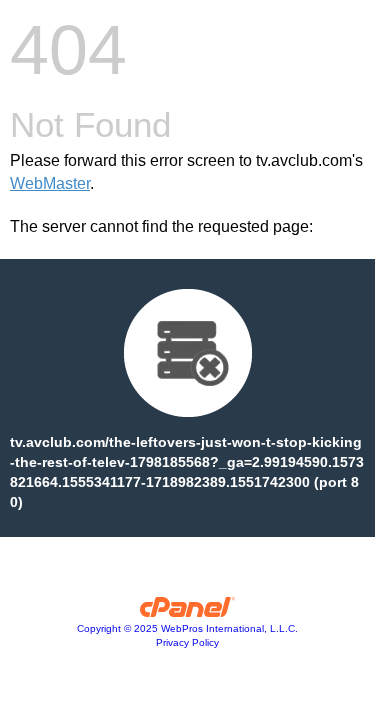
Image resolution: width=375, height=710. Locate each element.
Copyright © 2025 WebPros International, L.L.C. (187, 628)
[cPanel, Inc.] (187, 612)
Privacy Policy (187, 642)
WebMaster (50, 183)
